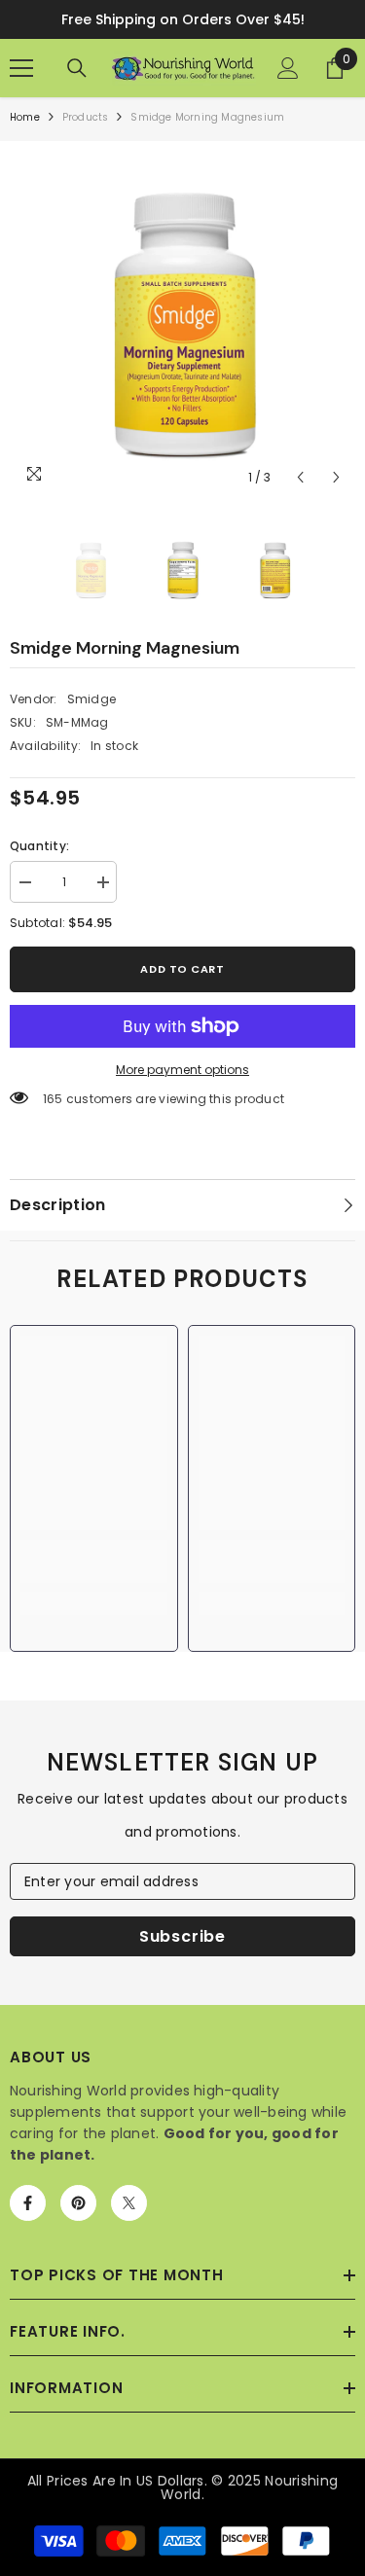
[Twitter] (129, 2203)
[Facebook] (28, 2203)
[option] (182, 323)
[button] (300, 477)
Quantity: (39, 846)
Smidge (91, 699)
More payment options (182, 1070)
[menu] (21, 68)
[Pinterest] (78, 2203)
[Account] (288, 68)
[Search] (77, 68)
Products (86, 117)
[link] (94, 1561)
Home (25, 117)
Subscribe (182, 1936)
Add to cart (182, 969)
